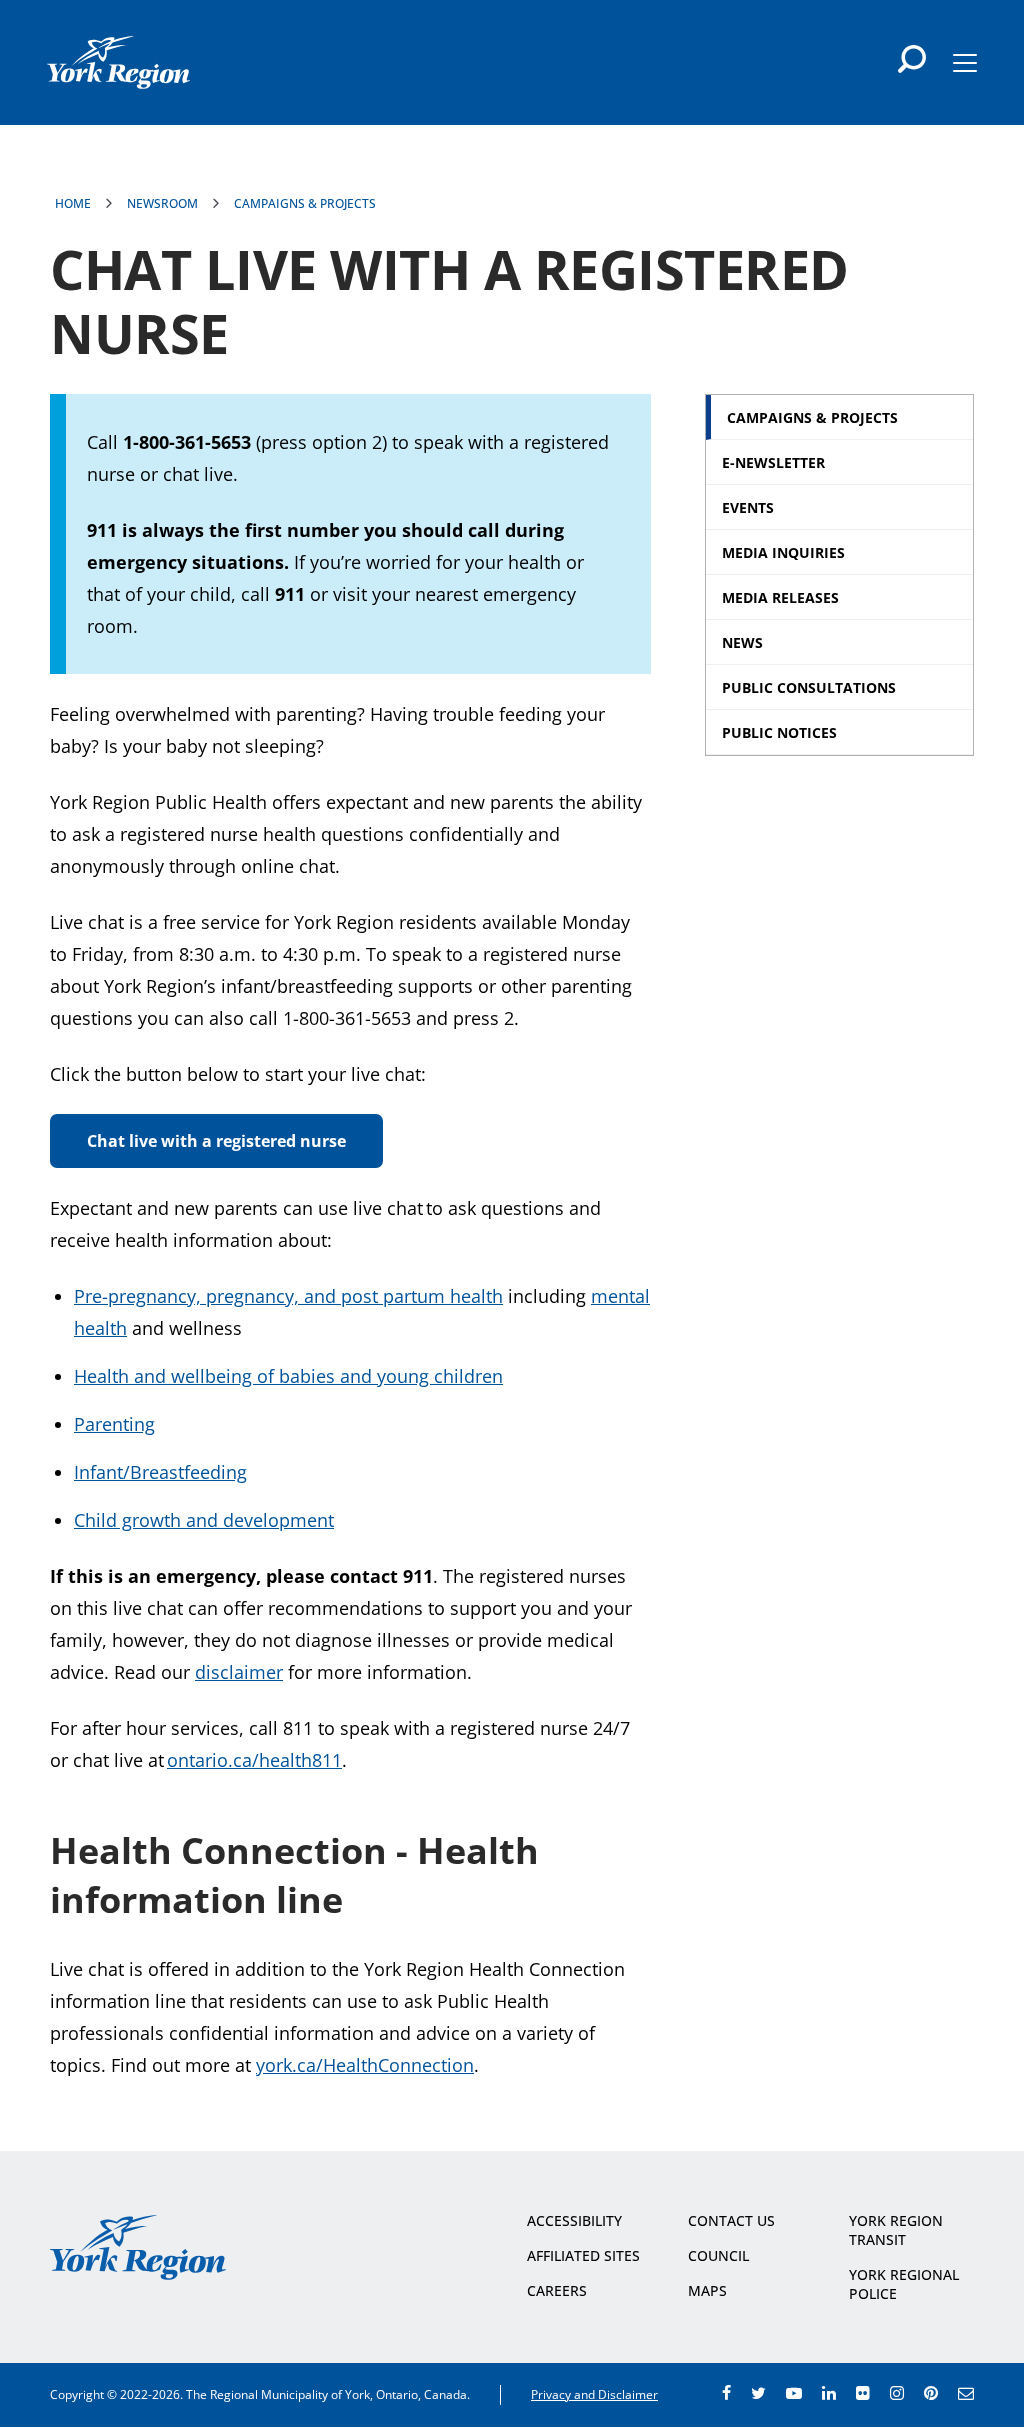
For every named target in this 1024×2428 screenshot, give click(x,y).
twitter (758, 2393)
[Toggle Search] (912, 59)
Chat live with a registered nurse (216, 1141)
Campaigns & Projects (305, 203)
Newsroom (162, 203)
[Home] (118, 62)
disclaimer (239, 1672)
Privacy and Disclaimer (594, 2394)
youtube (794, 2393)
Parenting (114, 1424)
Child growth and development (204, 1520)
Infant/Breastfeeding (160, 1472)
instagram (897, 2393)
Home (73, 203)
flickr (863, 2393)
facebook (726, 2393)
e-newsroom (966, 2393)
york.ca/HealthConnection (365, 2065)
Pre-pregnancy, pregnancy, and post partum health (288, 1296)
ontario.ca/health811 (254, 1760)
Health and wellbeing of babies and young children (288, 1376)
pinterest (931, 2393)
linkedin (829, 2393)
